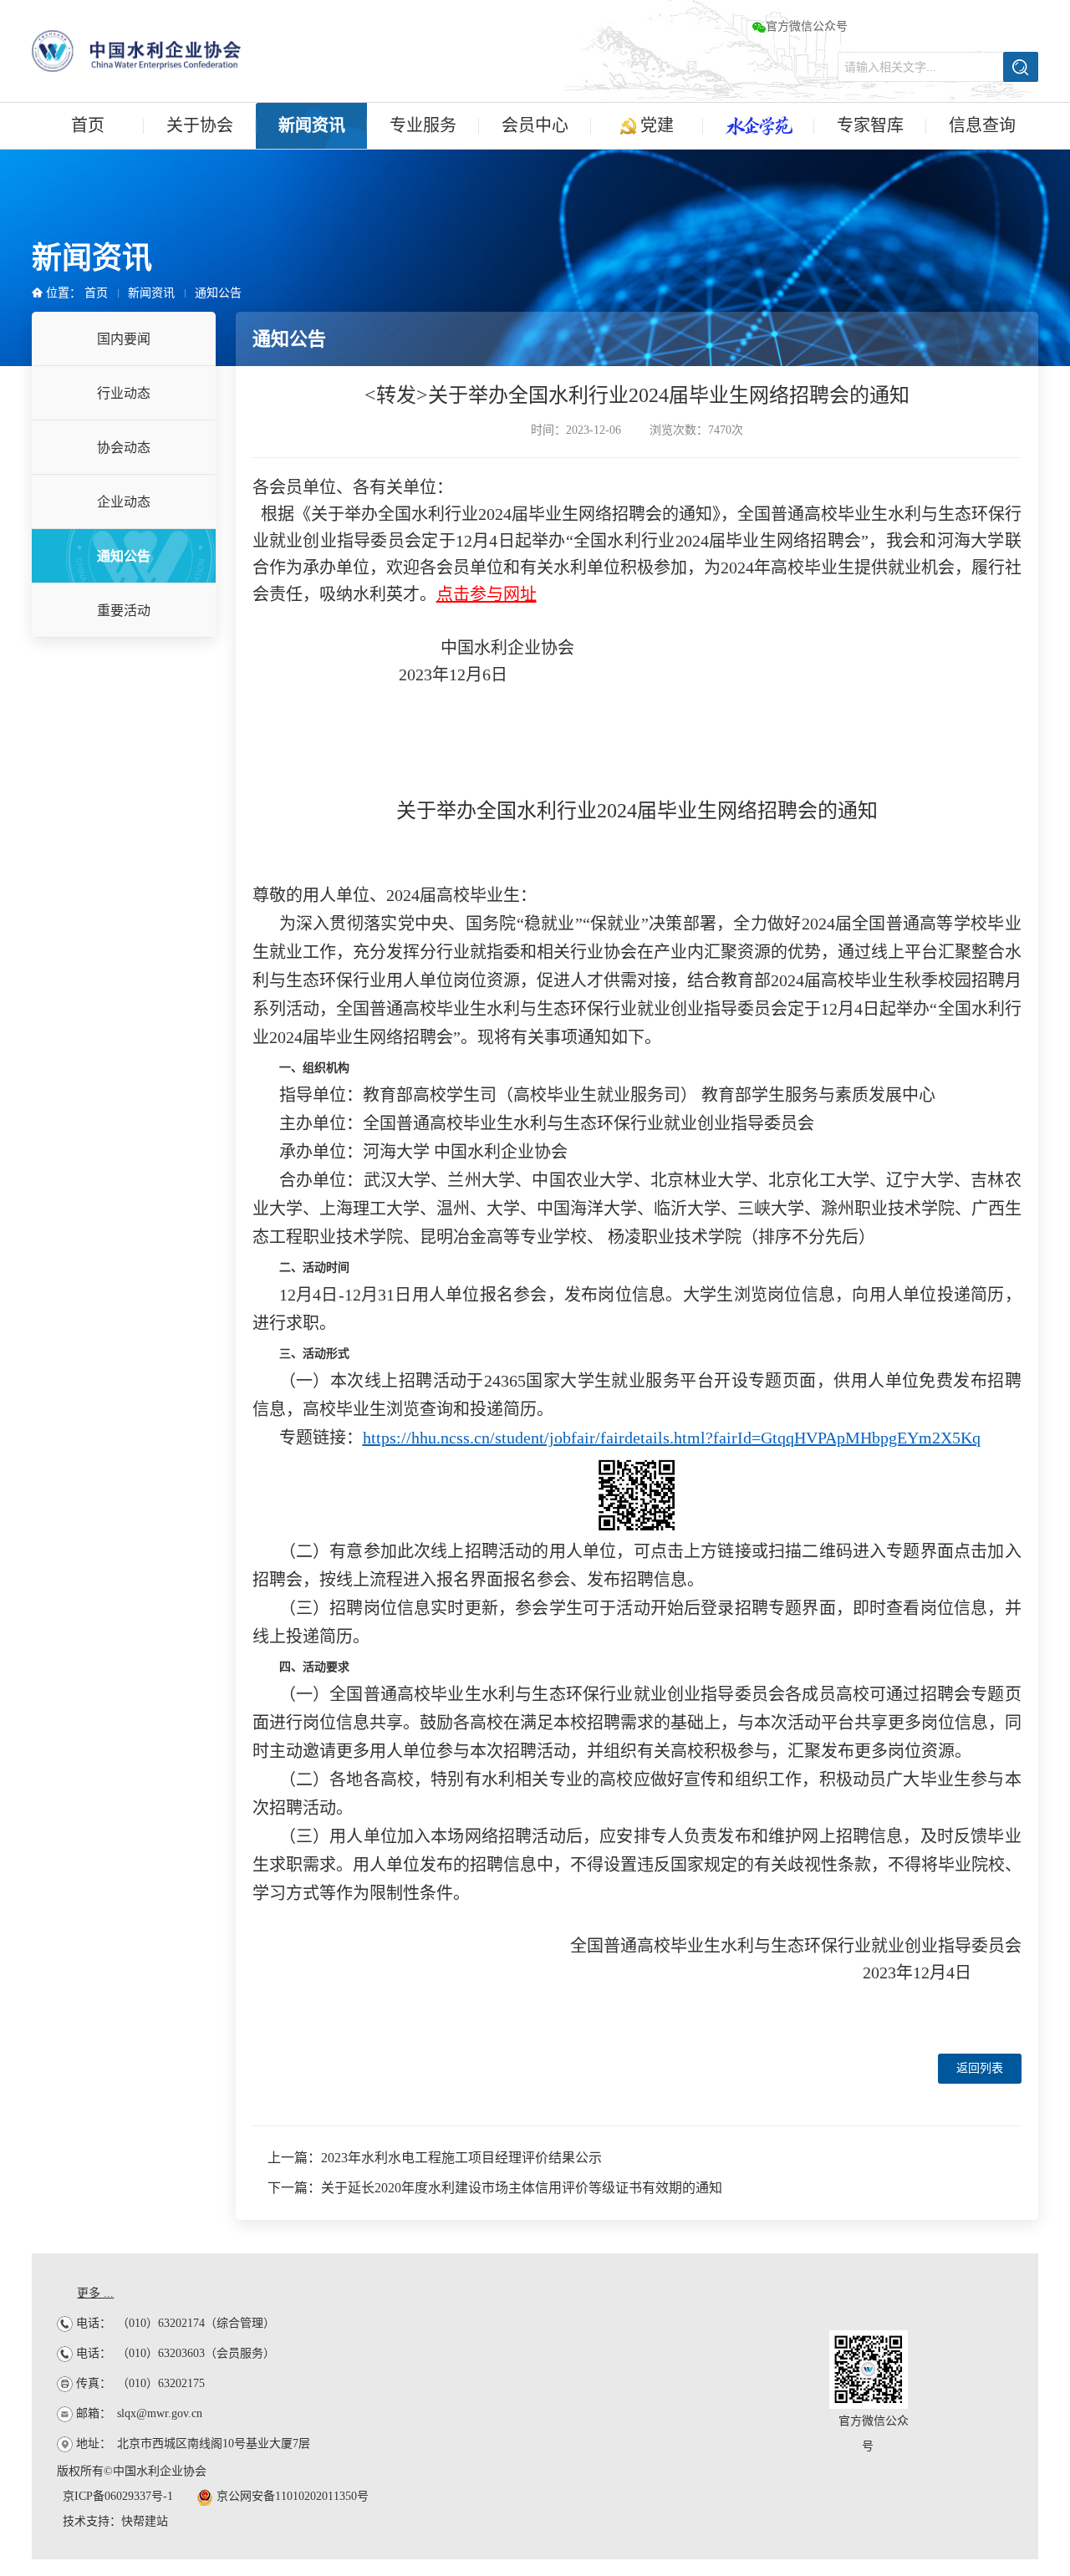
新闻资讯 (312, 125)
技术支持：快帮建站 (115, 2521)
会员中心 (535, 125)
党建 (655, 125)
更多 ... (95, 2293)
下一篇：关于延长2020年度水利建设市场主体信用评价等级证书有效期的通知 (495, 2188)
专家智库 (870, 125)
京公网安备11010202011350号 (291, 2496)
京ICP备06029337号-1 (118, 2496)
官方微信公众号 (807, 26)
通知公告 (218, 293)
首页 (88, 125)
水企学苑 (759, 126)
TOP (1032, 2044)
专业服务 (423, 125)
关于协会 (200, 125)
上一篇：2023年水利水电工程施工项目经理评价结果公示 (435, 2158)
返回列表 (980, 2068)
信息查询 (982, 125)
